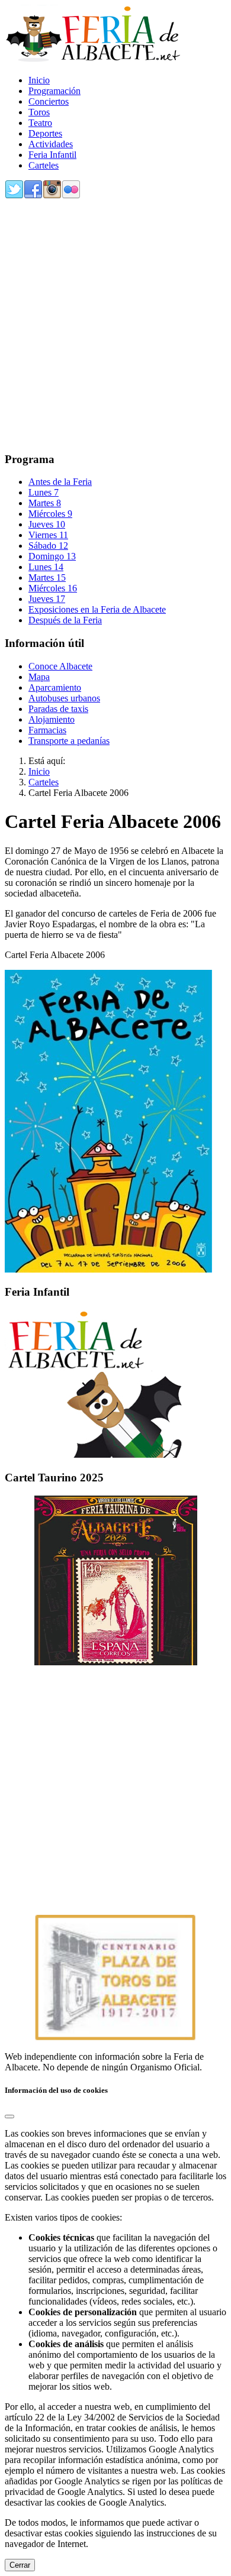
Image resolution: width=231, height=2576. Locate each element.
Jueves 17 (47, 599)
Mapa (39, 677)
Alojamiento (52, 719)
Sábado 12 (48, 546)
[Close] (9, 2117)
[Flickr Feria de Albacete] (71, 196)
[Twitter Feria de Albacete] (14, 196)
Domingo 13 (52, 556)
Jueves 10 (47, 524)
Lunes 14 (46, 567)
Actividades (51, 144)
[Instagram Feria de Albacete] (52, 196)
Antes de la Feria (60, 482)
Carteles (44, 165)
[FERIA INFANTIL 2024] (94, 1454)
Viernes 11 (48, 535)
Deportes (45, 133)
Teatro (40, 123)
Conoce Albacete (60, 666)
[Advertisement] (115, 326)
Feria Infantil (52, 155)
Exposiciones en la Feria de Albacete (97, 609)
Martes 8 (45, 503)
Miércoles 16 (53, 588)
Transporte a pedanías (69, 741)
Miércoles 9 (50, 514)
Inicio (39, 80)
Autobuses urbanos (64, 698)
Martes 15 (47, 577)
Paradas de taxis (58, 709)
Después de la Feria (65, 620)
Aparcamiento (55, 687)
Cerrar (20, 2565)
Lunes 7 (44, 492)
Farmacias (47, 730)
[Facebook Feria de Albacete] (33, 196)
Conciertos (49, 101)
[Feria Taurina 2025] (115, 1580)
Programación (54, 91)
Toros (39, 112)
